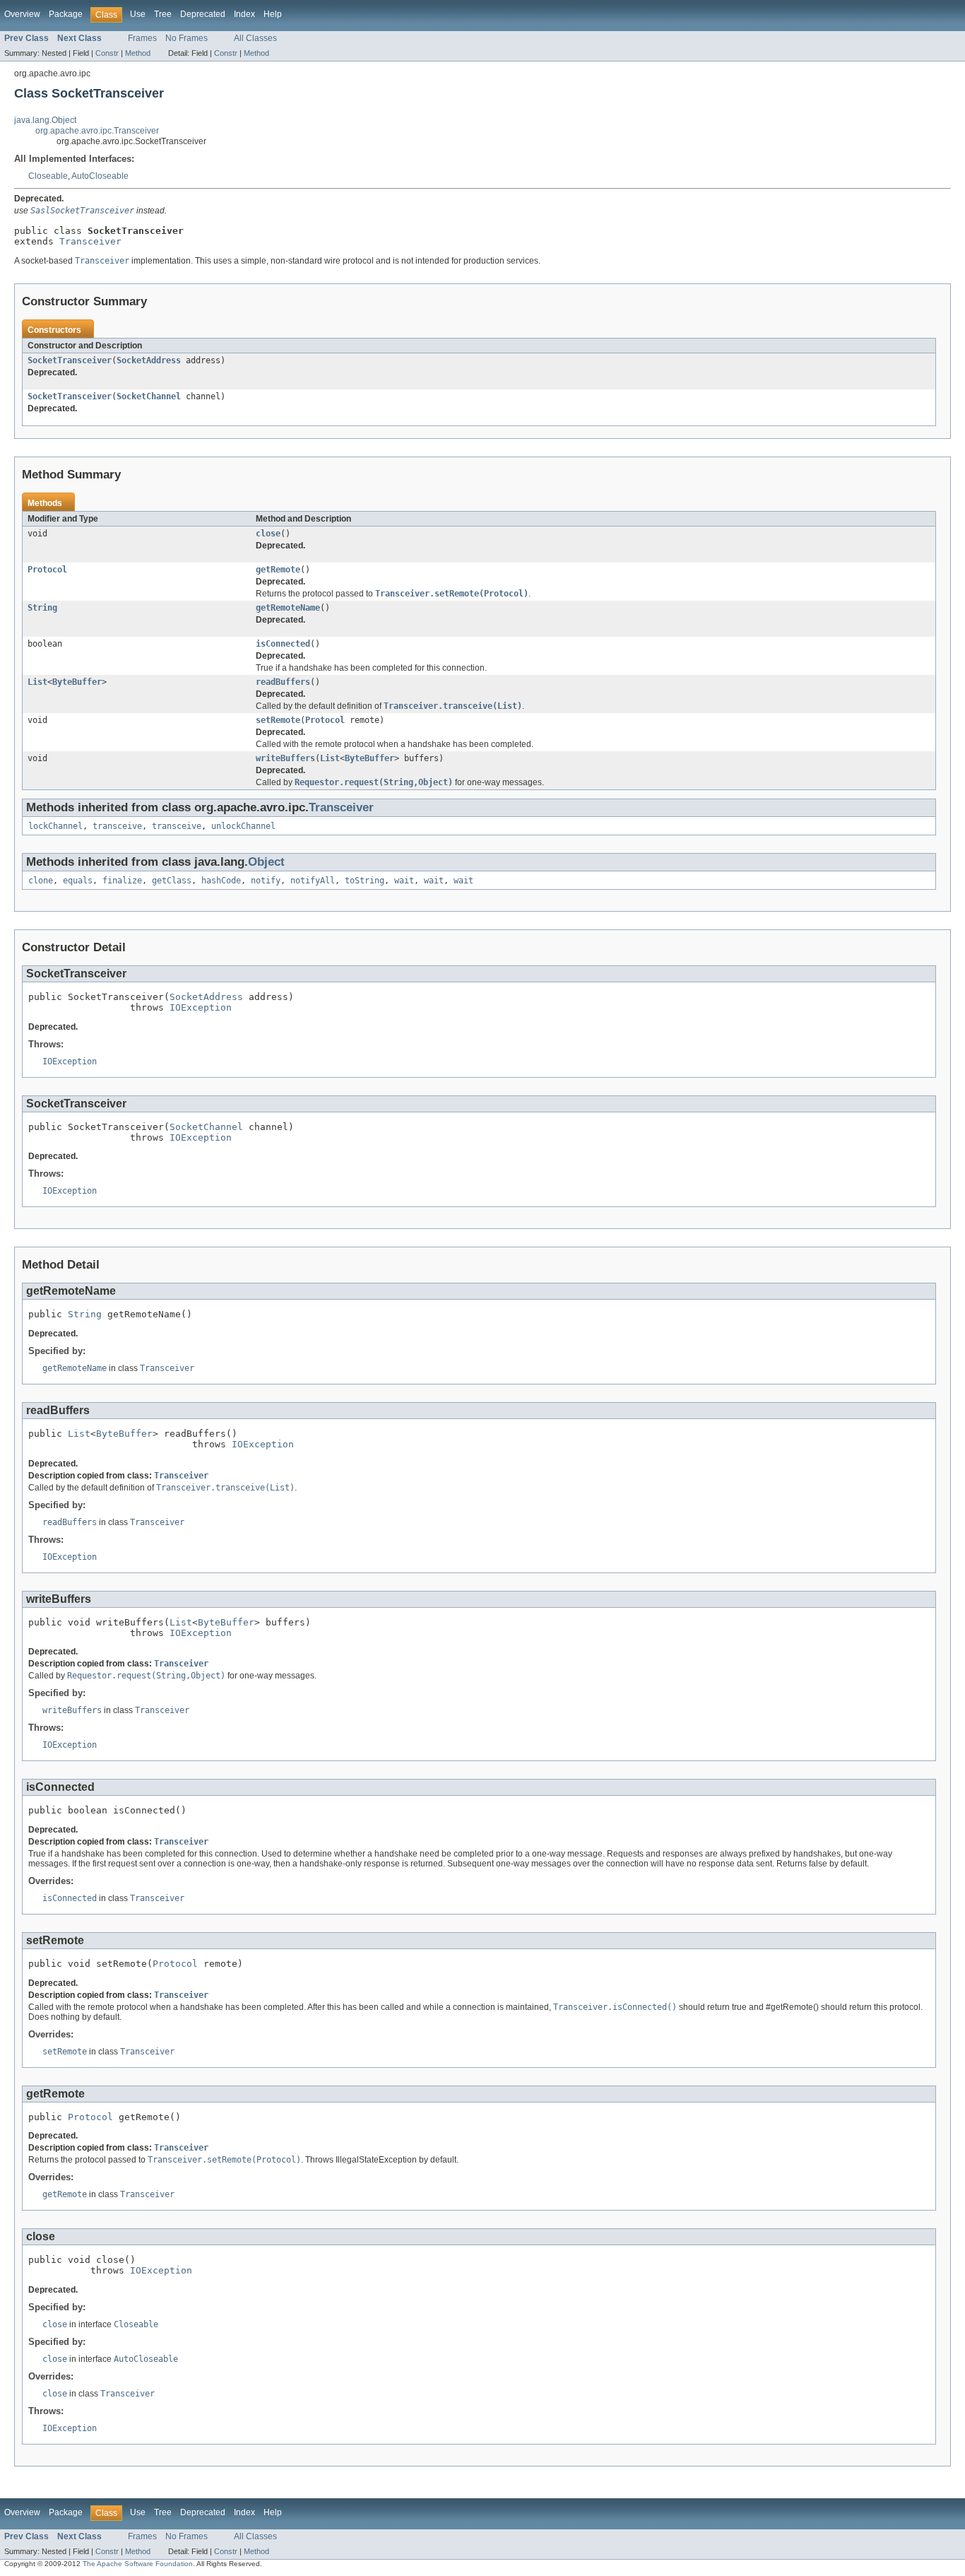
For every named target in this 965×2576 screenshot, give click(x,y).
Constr (107, 53)
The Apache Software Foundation (138, 2564)
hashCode (221, 881)
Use (138, 14)
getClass (172, 881)
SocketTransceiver (70, 360)
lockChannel (55, 826)
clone (41, 881)
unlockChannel (243, 826)
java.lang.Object (45, 120)
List (37, 682)
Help (273, 14)
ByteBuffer (77, 682)
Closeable (48, 176)
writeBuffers (285, 758)
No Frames (187, 38)
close (268, 534)
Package (66, 14)
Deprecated (203, 14)
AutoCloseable (100, 176)
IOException (201, 1007)
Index (244, 14)
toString (365, 881)
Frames (142, 38)
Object (266, 862)
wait (404, 881)
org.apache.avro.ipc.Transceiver (97, 131)
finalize (122, 881)
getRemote (278, 570)
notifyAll (313, 881)
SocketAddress (149, 360)
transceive (117, 826)
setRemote (278, 720)
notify (266, 881)
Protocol (47, 570)
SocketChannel (149, 396)
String (42, 608)
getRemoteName (288, 608)
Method (138, 53)
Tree (163, 14)
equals (78, 881)
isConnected (283, 644)
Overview (22, 14)
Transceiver (90, 241)
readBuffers (283, 682)
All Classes (255, 38)
